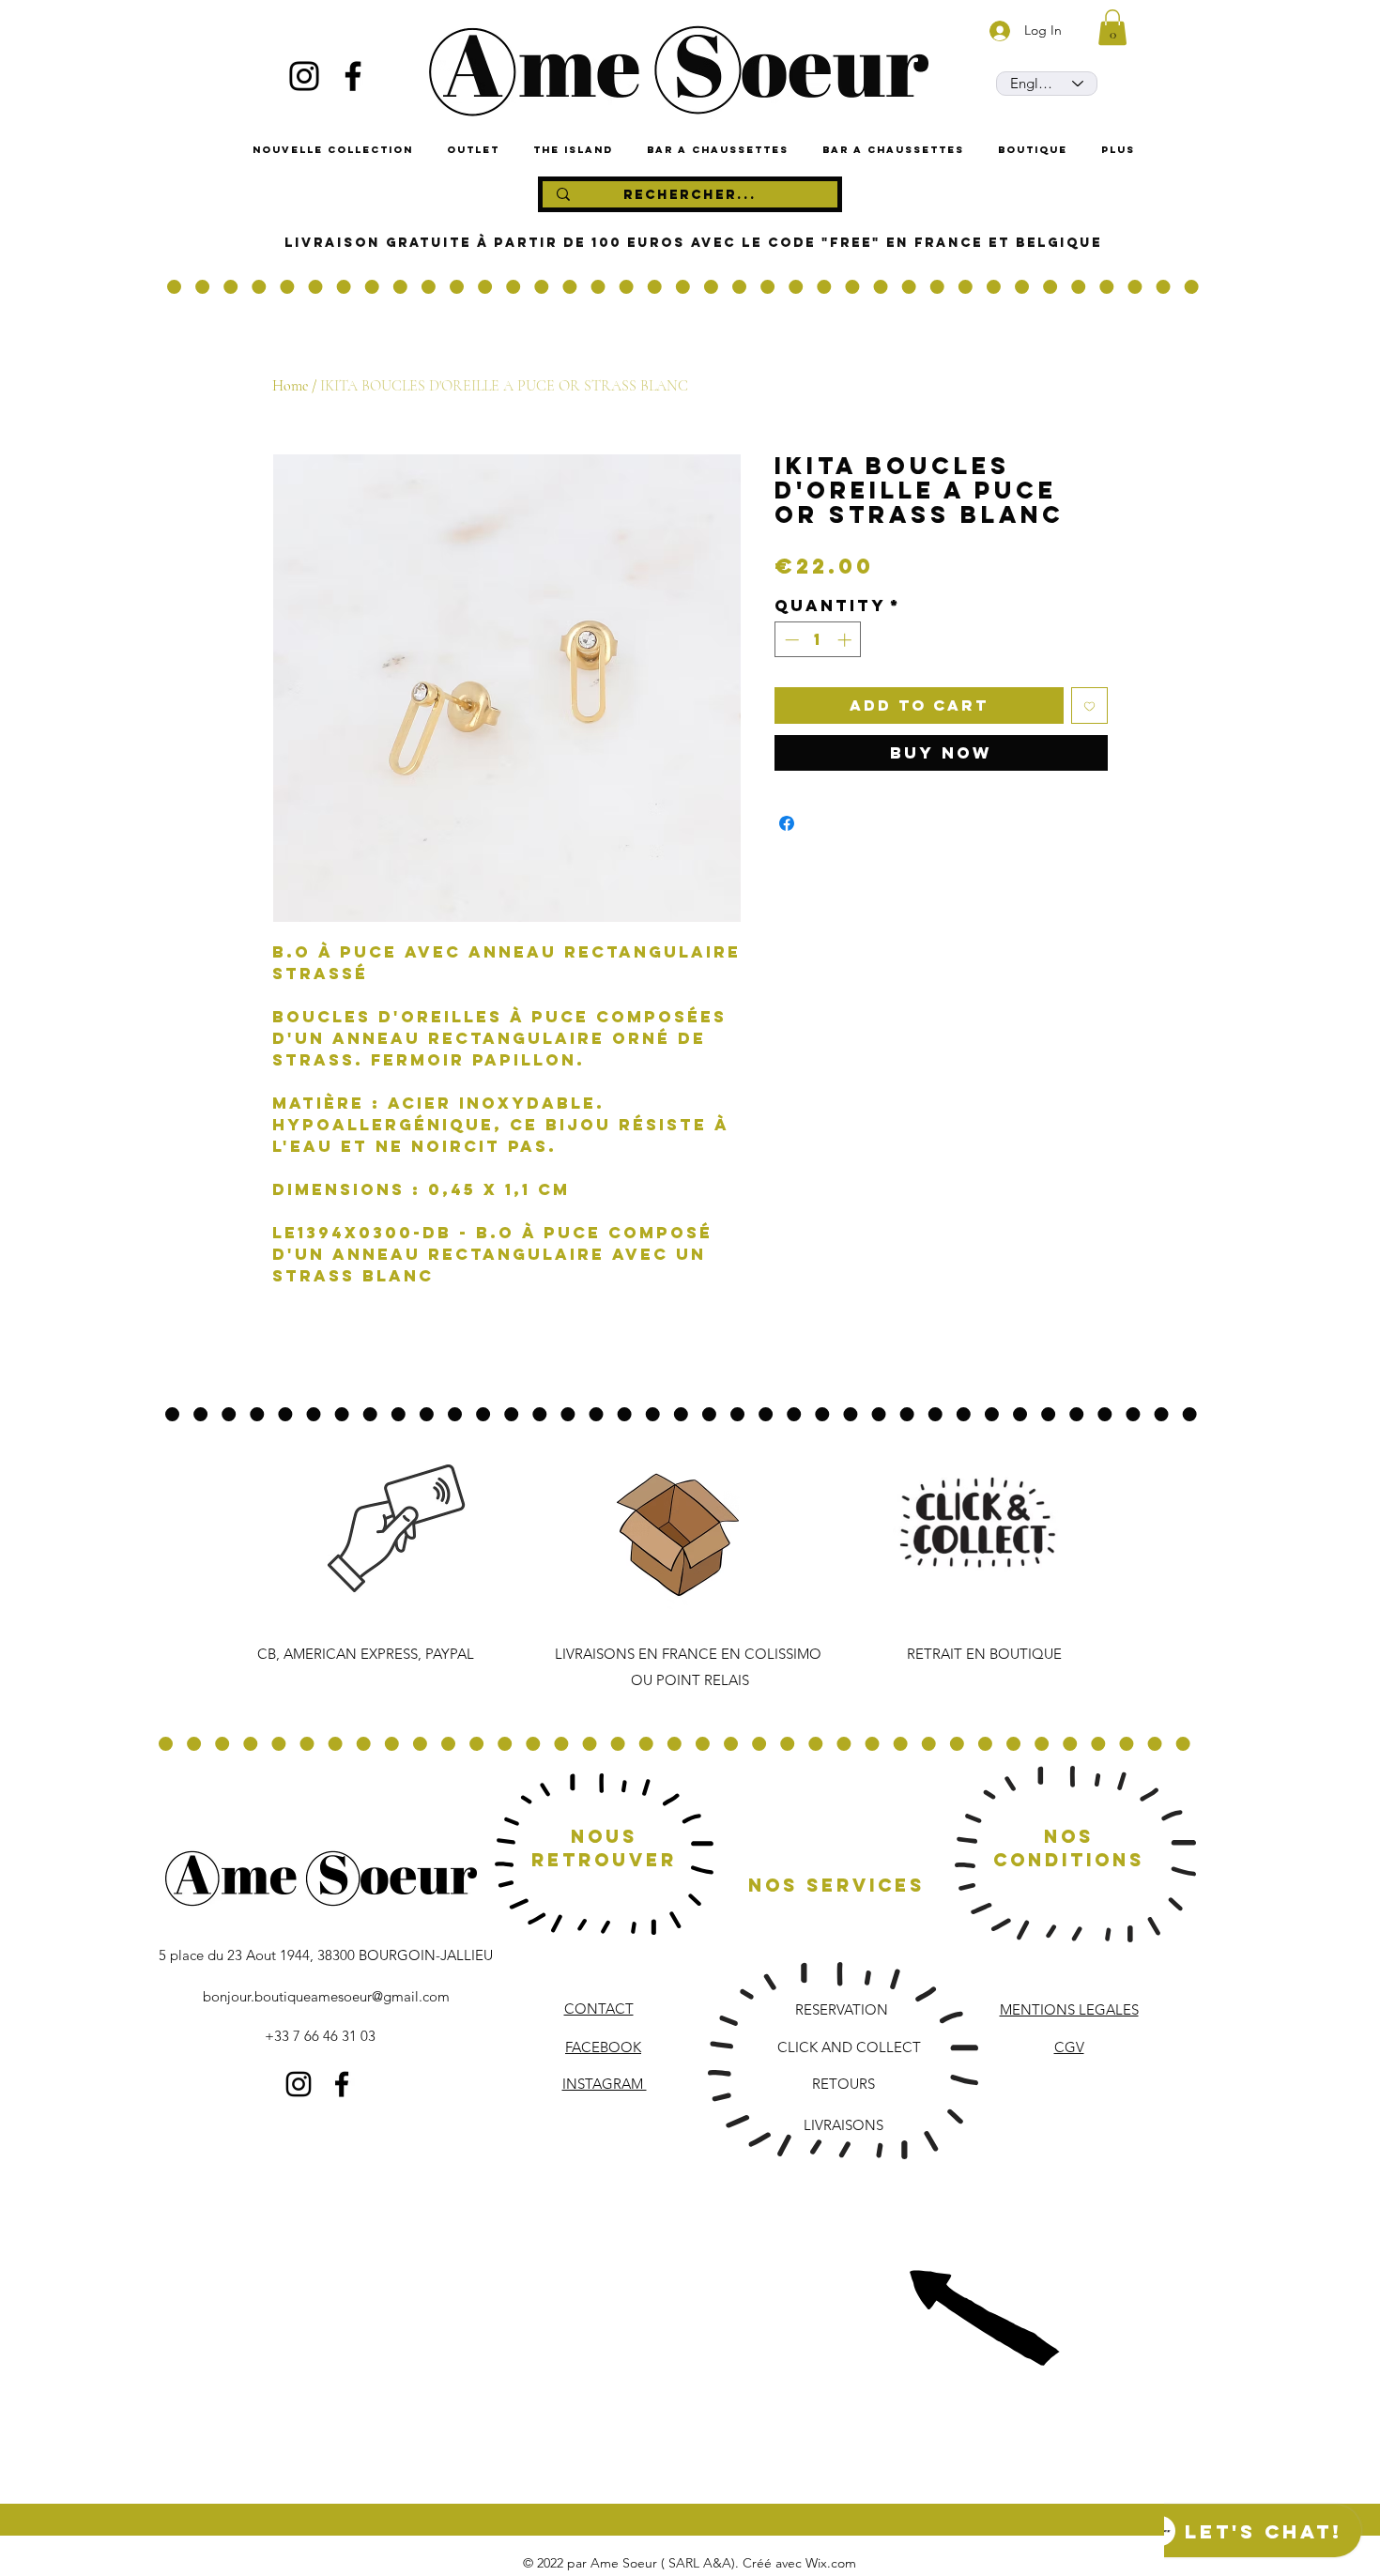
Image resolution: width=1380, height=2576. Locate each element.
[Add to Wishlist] (1089, 705)
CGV (1069, 2047)
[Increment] (846, 640)
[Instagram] (304, 76)
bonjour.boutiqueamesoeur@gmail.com (326, 1996)
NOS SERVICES (836, 1885)
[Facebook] (353, 76)
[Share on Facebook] (787, 823)
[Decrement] (790, 640)
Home (290, 386)
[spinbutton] (818, 640)
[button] (1112, 27)
